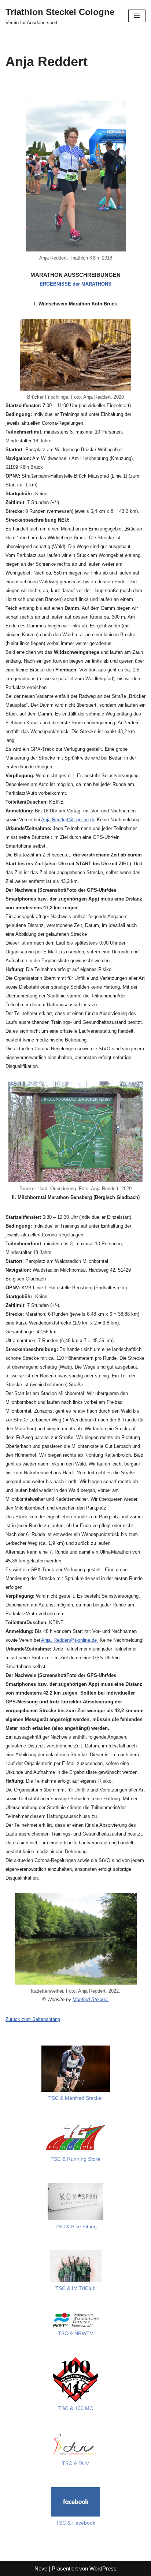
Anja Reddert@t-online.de (68, 820)
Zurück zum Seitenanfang (33, 2019)
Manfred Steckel (91, 1999)
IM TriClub (83, 2288)
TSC (60, 2288)
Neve (41, 2568)
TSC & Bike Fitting (76, 2227)
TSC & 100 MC (76, 2408)
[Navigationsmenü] (137, 16)
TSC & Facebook (75, 2523)
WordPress (103, 2568)
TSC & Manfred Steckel (75, 2098)
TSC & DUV (75, 2463)
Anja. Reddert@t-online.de (70, 1640)
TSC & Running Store (75, 2159)
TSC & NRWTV (75, 2334)
